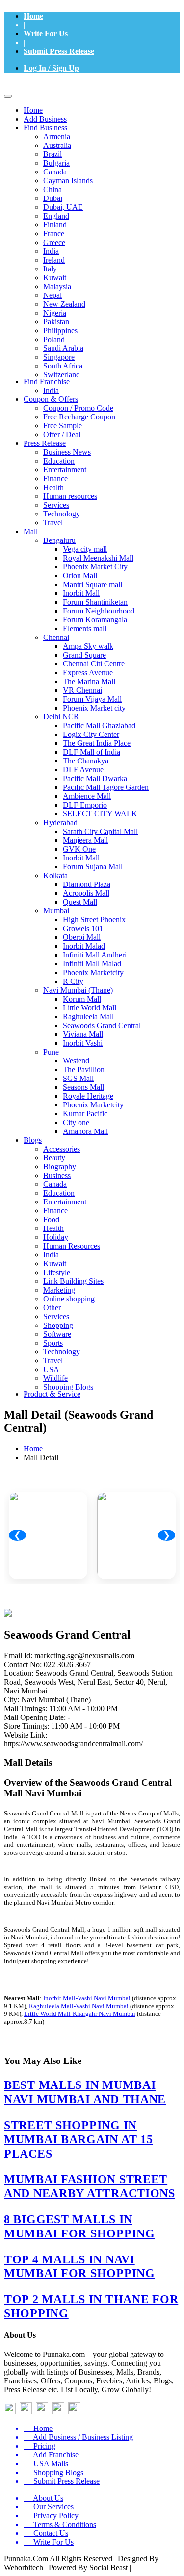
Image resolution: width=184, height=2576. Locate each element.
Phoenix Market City (95, 567)
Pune (51, 1052)
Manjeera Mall (85, 840)
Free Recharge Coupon (79, 417)
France (54, 233)
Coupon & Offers (51, 399)
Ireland (54, 260)
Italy (50, 269)
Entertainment (65, 470)
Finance (55, 478)
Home (33, 16)
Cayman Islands (68, 181)
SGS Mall (78, 1078)
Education (59, 461)
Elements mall (85, 628)
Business (57, 1175)
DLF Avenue (83, 770)
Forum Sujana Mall (93, 867)
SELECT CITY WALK (100, 814)
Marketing (59, 1290)
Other (52, 1308)
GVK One (79, 849)
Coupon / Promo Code (78, 408)
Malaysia (57, 286)
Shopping (58, 1325)
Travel (53, 523)
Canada (55, 172)
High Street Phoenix (94, 920)
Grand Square (84, 655)
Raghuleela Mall (88, 1017)
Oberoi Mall (82, 937)
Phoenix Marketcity (93, 972)
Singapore (59, 357)
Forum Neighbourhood (99, 611)
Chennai (56, 637)
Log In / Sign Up (51, 68)
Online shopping (69, 1299)
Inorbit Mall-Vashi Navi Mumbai (87, 1998)
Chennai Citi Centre (94, 664)
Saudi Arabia (63, 348)
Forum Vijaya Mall (92, 699)
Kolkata (55, 875)
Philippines (60, 331)
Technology (62, 514)
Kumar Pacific (85, 1114)
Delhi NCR (61, 717)
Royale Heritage (88, 1096)
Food (51, 1219)
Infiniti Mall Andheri (95, 955)
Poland (54, 339)
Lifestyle (57, 1272)
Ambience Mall (87, 796)
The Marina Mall (89, 681)
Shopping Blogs (68, 1387)
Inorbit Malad (84, 946)
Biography (60, 1166)
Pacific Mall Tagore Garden (106, 787)
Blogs (33, 1140)
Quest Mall (80, 902)
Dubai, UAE (63, 207)
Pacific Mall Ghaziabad (99, 725)
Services (56, 505)
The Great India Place (97, 743)
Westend (76, 1061)
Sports (53, 1343)
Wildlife (55, 1378)
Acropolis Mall (86, 893)
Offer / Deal (62, 434)
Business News (67, 452)
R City (73, 981)
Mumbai (56, 911)
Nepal (53, 295)
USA (51, 1369)
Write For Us (46, 34)
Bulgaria (56, 163)
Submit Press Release (59, 51)
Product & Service (52, 1394)
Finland (55, 225)
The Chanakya (86, 761)
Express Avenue (88, 673)
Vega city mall (85, 549)
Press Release (45, 443)
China (53, 189)
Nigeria (55, 313)
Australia (57, 145)
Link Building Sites (73, 1281)
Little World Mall (90, 1008)
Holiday (56, 1237)
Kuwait (55, 278)
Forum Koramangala (95, 620)
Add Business (45, 119)
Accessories (62, 1149)
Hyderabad (60, 822)
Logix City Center (91, 734)
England (56, 216)
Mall (31, 531)
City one (76, 1122)
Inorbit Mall (81, 593)
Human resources (70, 496)
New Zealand (64, 304)
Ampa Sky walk (88, 646)
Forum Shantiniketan (95, 602)
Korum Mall (82, 999)
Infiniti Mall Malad (92, 964)
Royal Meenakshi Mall (98, 558)
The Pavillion (84, 1069)
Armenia (57, 136)
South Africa (63, 366)
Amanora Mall (85, 1131)
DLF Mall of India (92, 752)
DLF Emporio (85, 805)
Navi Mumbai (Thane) (78, 990)
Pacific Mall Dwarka (95, 778)
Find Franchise (47, 381)
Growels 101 (83, 928)
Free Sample (63, 426)
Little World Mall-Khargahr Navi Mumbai (80, 2014)
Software (57, 1334)
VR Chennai (82, 690)
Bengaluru (59, 540)
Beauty (54, 1158)
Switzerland (62, 375)
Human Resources (72, 1246)
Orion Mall (80, 576)
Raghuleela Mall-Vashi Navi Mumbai (79, 2006)
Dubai (53, 198)
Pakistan (56, 322)
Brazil (53, 154)
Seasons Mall (83, 1087)
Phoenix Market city (94, 708)
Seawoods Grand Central (102, 1025)
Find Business (45, 128)
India (51, 251)
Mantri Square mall (92, 584)
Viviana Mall (83, 1034)
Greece (54, 242)
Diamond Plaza (87, 884)
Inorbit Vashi (83, 1043)
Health (53, 487)
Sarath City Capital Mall (100, 831)
